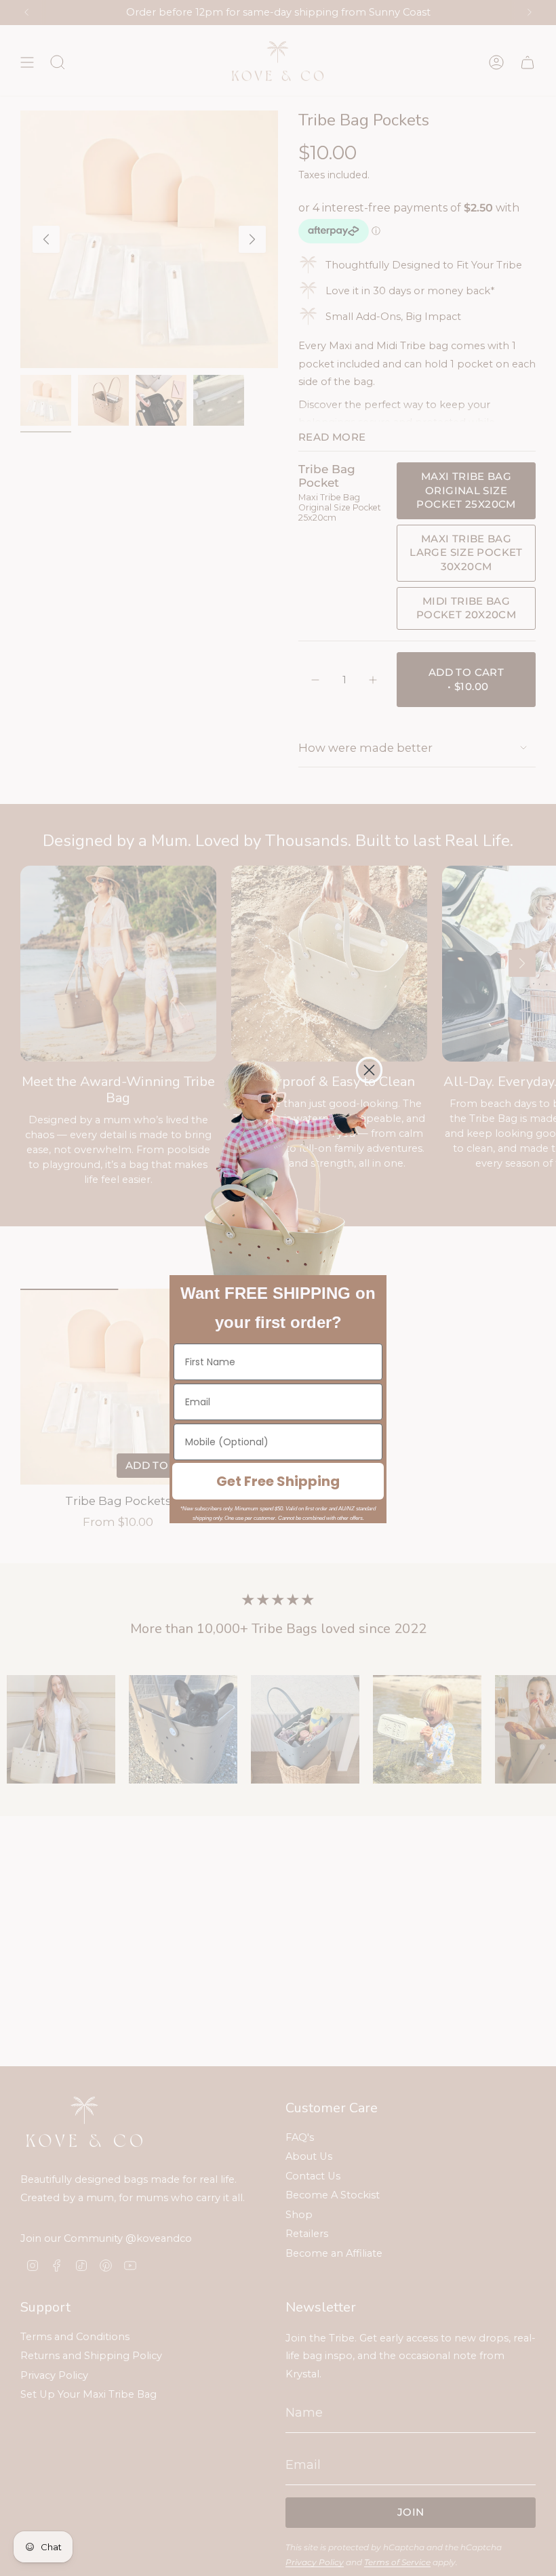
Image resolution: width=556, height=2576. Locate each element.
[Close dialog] (369, 1070)
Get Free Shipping (278, 1481)
